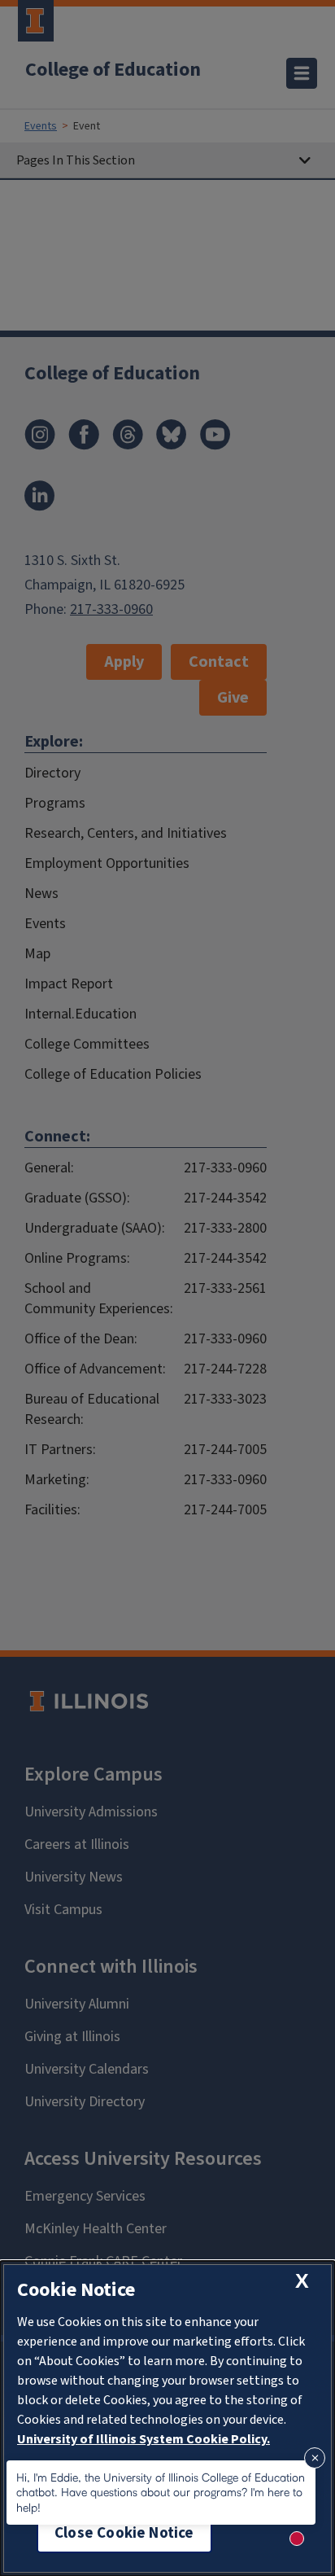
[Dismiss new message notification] (315, 2458)
